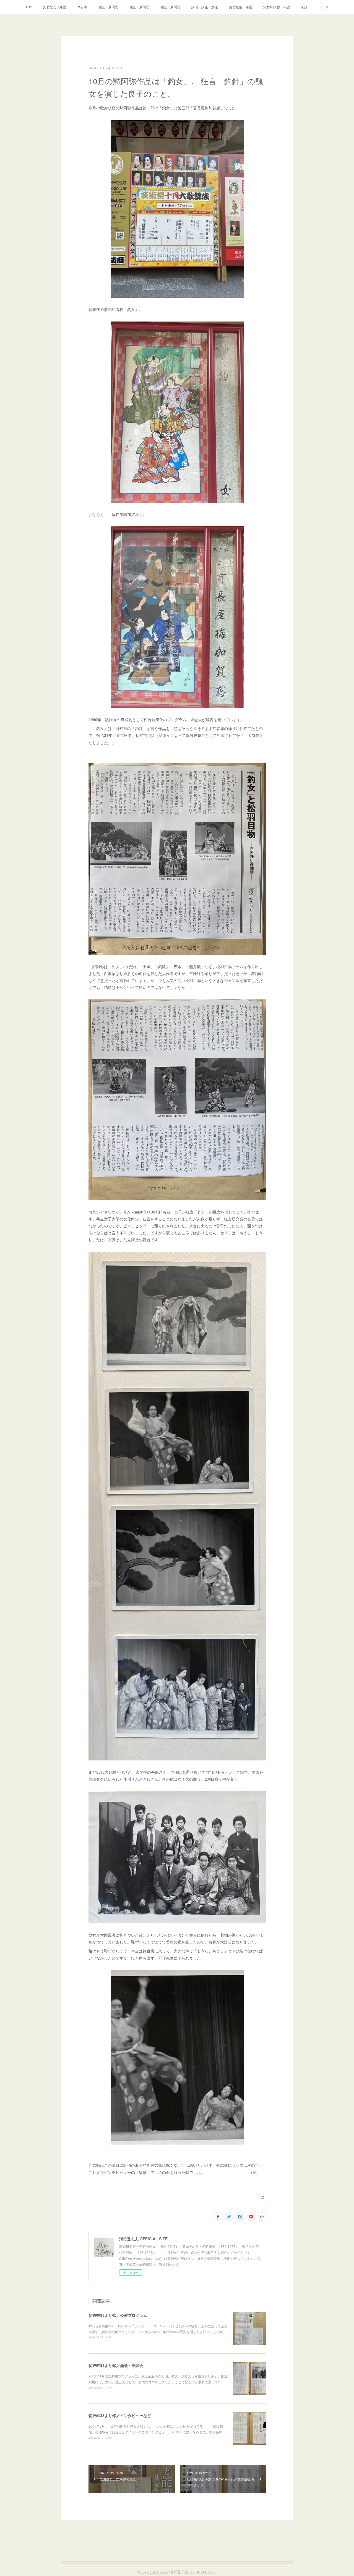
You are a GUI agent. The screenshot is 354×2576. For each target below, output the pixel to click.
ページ (324, 7)
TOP (29, 7)
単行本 (82, 7)
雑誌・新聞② (139, 7)
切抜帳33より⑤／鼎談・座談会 (116, 2365)
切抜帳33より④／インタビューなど (120, 2415)
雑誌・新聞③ (170, 7)
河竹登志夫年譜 (55, 7)
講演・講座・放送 (205, 7)
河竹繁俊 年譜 (241, 7)
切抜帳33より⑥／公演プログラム (118, 2315)
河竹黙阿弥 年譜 (277, 7)
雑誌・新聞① (108, 7)
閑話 (304, 7)
